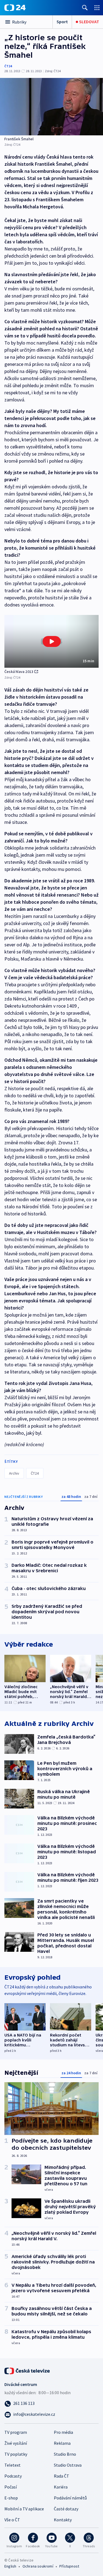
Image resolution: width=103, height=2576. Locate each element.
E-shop (11, 2498)
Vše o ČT (12, 2520)
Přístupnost (69, 2566)
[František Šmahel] (51, 107)
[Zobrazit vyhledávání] (85, 8)
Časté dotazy (66, 2509)
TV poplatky (16, 2454)
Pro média (63, 2432)
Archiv (14, 1473)
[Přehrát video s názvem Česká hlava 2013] (52, 641)
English (10, 2566)
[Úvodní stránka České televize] (27, 2370)
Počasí (11, 2487)
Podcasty (13, 2476)
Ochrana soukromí (38, 2566)
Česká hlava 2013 (19, 672)
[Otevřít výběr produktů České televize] (97, 8)
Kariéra (61, 2487)
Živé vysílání (16, 2443)
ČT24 (8, 66)
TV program (16, 2432)
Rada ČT (62, 2476)
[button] (51, 641)
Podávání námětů (70, 2498)
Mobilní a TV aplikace (24, 2509)
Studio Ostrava (68, 2465)
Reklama (62, 2443)
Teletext (12, 2465)
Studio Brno (65, 2454)
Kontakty (63, 2520)
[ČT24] (15, 8)
